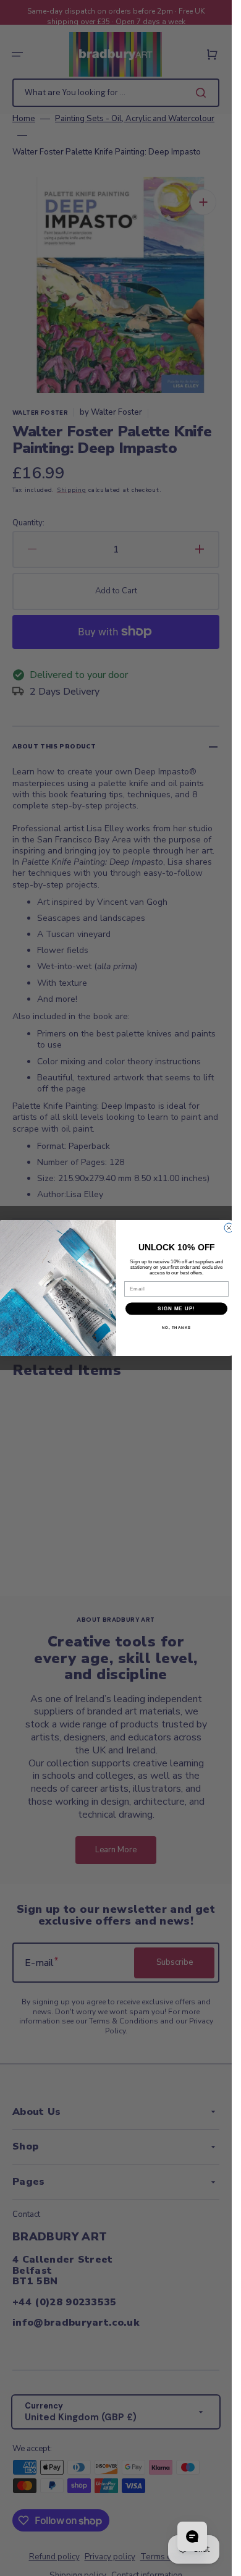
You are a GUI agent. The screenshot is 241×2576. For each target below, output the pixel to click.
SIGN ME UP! (176, 1309)
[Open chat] (192, 2536)
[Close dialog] (229, 1228)
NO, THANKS (176, 1327)
